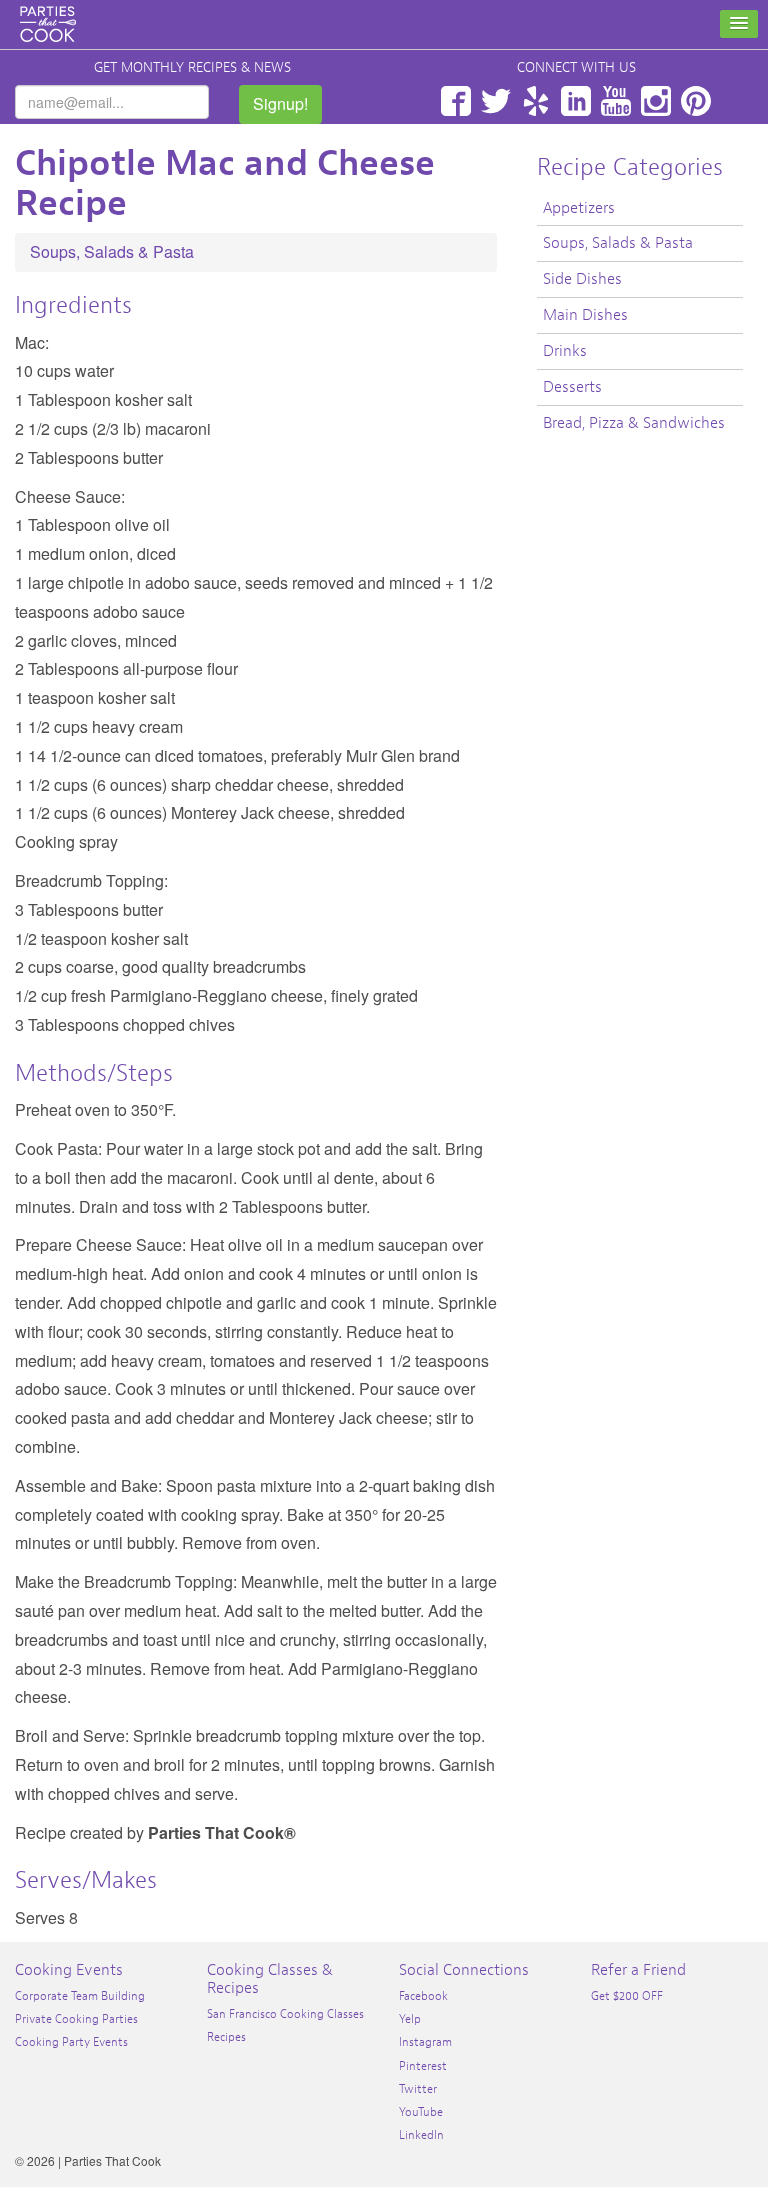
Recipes (226, 2037)
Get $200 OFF (627, 1996)
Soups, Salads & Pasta (112, 251)
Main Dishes (585, 315)
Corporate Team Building (80, 1996)
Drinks (565, 351)
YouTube (616, 101)
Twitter (496, 101)
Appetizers (579, 208)
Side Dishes (582, 279)
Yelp (536, 101)
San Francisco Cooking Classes (285, 2014)
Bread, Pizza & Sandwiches (634, 423)
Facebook (456, 101)
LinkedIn (576, 101)
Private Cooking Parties (76, 2019)
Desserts (572, 387)
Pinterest (696, 101)
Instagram (656, 101)
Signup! (280, 103)
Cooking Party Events (71, 2042)
